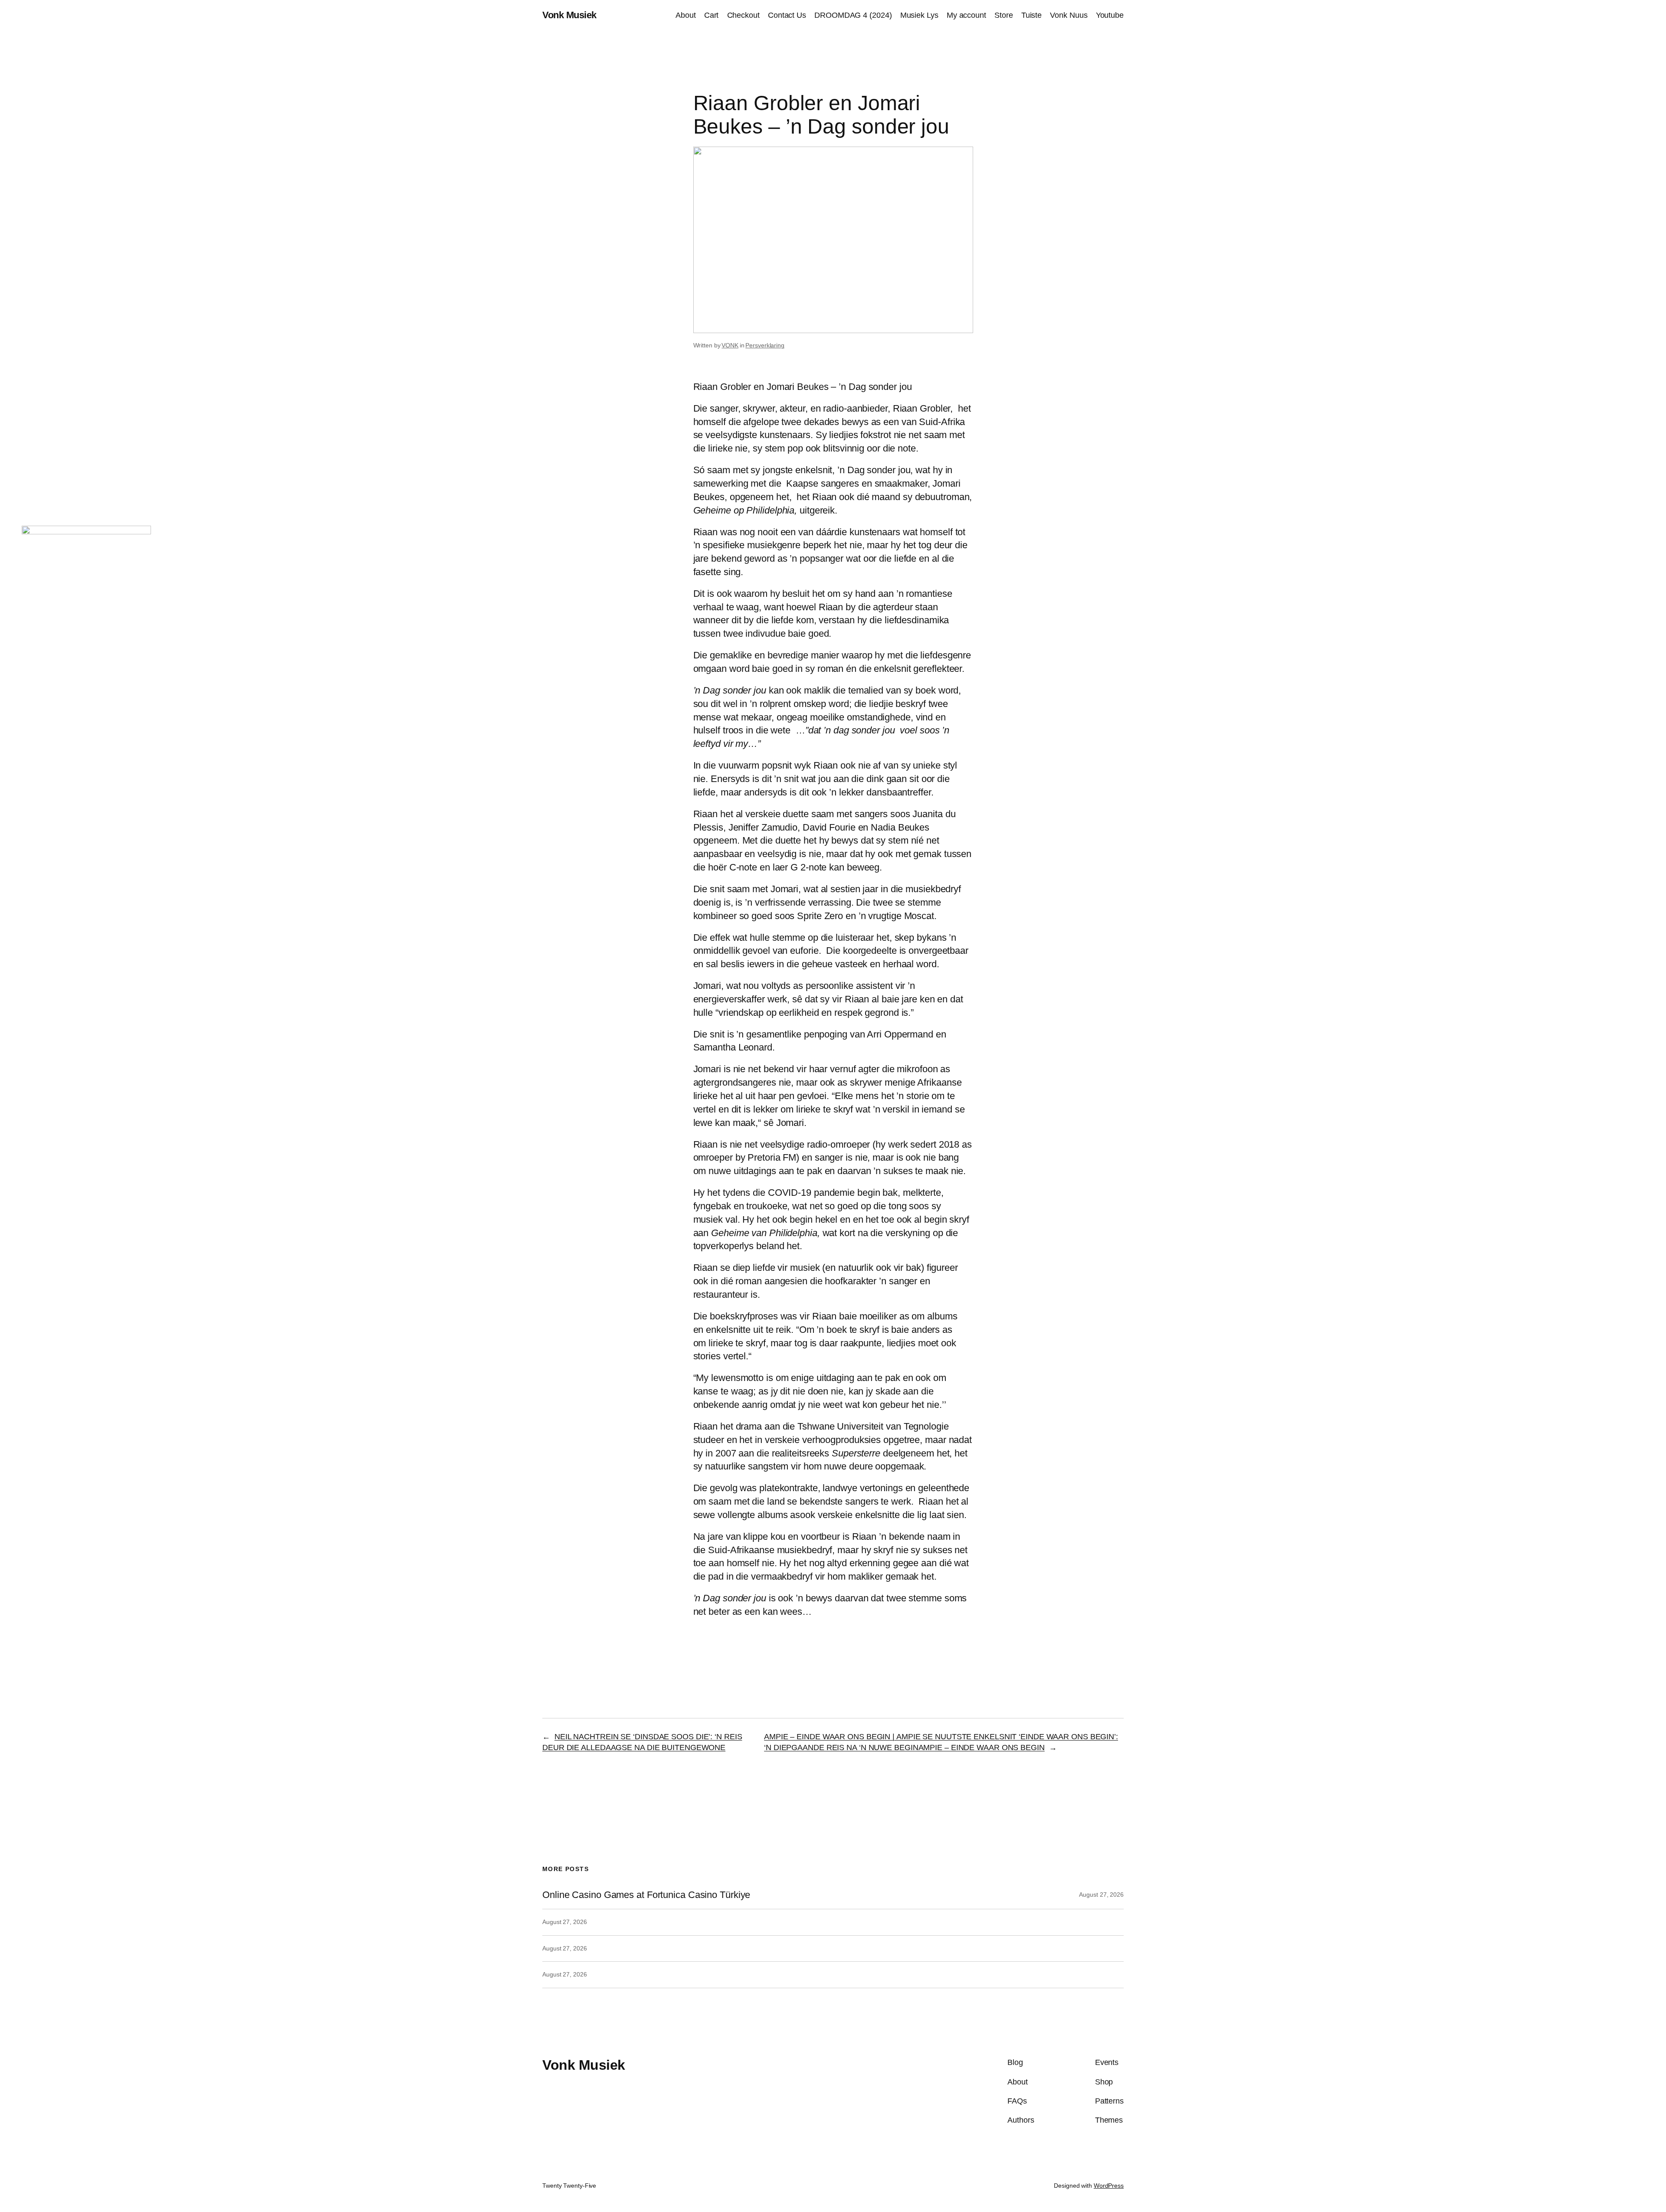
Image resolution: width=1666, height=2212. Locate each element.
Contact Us (787, 15)
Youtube (1110, 15)
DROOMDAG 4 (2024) (853, 15)
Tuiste (1031, 15)
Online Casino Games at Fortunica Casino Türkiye (646, 1895)
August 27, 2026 (1101, 1895)
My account (966, 15)
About (686, 15)
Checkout (743, 15)
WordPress (1109, 2186)
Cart (712, 15)
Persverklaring (765, 345)
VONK (730, 345)
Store (1004, 15)
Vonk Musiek (569, 15)
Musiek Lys (919, 15)
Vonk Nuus (1069, 15)
